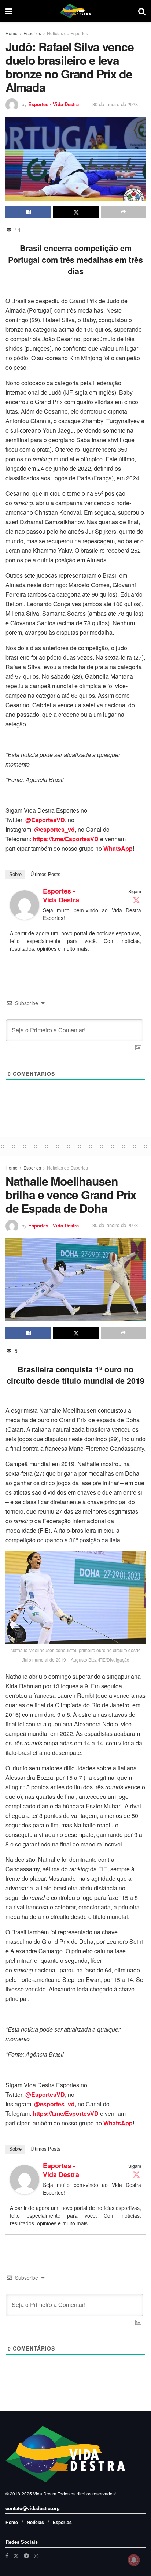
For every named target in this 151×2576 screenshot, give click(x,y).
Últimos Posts (45, 874)
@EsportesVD (45, 820)
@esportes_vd (54, 829)
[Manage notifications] (134, 2560)
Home (12, 33)
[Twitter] (136, 900)
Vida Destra (44, 2493)
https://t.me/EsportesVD (66, 839)
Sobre (15, 874)
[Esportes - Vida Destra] (25, 904)
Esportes (32, 33)
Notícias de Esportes (67, 33)
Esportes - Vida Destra (54, 104)
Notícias (35, 2522)
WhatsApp (118, 848)
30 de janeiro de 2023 (115, 104)
